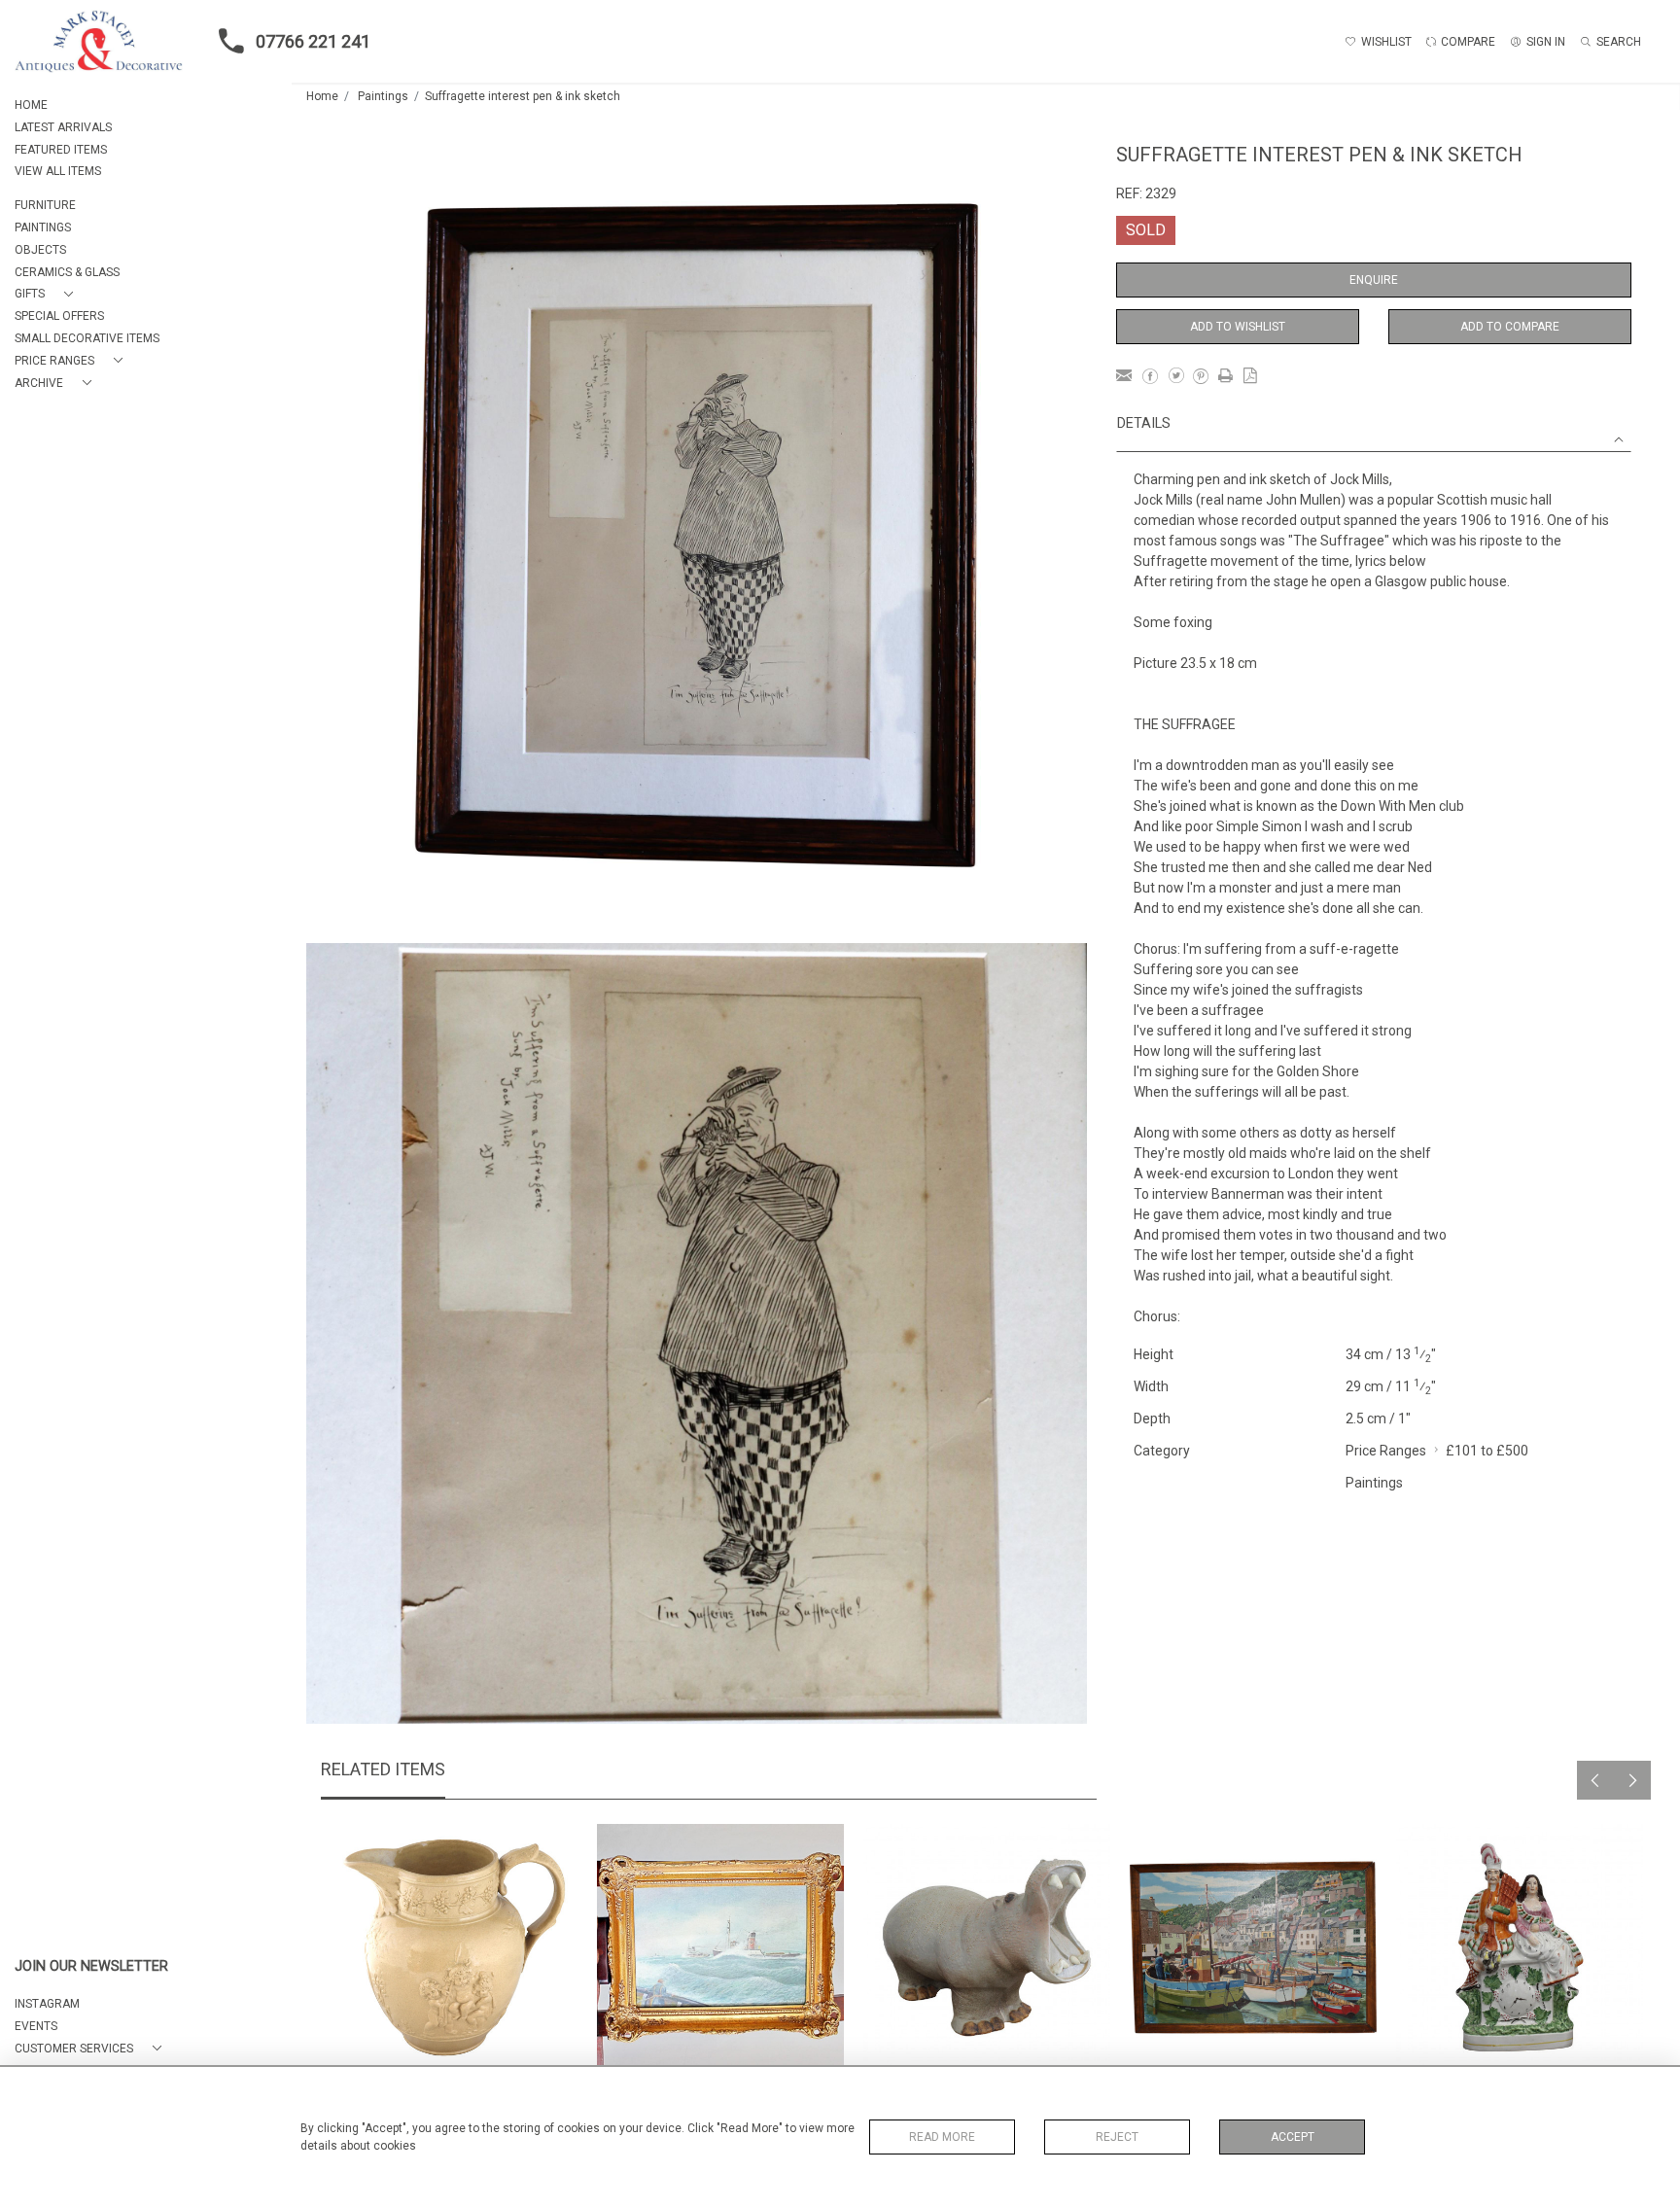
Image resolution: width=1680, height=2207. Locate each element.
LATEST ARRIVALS (63, 127)
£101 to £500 (1487, 1451)
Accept (1293, 2137)
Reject (1117, 2137)
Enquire (1374, 280)
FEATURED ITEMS (61, 150)
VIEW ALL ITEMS (58, 171)
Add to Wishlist (1238, 327)
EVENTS (36, 2026)
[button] (48, 294)
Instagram (47, 2004)
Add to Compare (1510, 327)
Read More (942, 2137)
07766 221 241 (313, 41)
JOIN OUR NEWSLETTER (91, 1966)
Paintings (383, 96)
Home (322, 96)
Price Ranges (1386, 1451)
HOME (31, 105)
